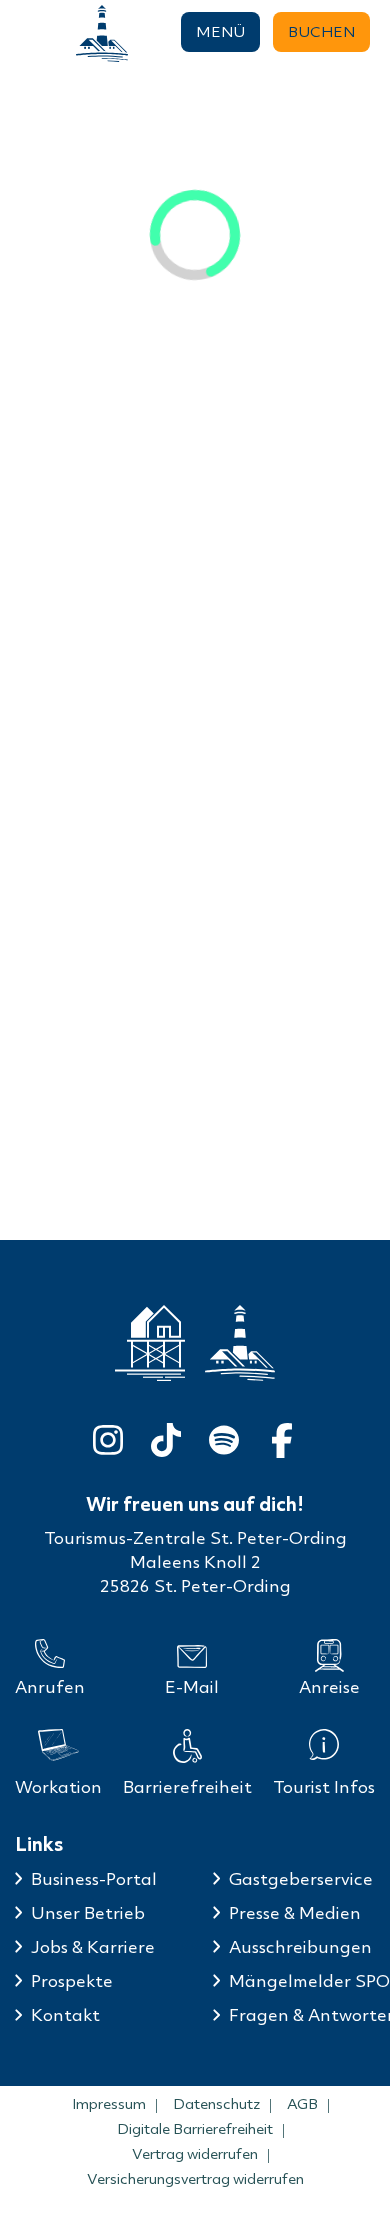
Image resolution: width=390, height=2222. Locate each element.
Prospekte (72, 1980)
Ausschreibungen (300, 1946)
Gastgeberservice (301, 1878)
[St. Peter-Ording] (26, 33)
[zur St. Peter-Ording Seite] (150, 1343)
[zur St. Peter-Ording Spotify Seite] (224, 1436)
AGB (302, 2104)
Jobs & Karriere (93, 1946)
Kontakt (65, 2014)
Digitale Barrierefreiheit (195, 2129)
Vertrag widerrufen (195, 2154)
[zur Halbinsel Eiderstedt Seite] (240, 1343)
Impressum (109, 2104)
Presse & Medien (295, 1912)
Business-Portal (94, 1878)
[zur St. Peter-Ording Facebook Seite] (282, 1436)
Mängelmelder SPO (309, 1980)
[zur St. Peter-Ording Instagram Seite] (108, 1436)
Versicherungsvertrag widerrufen (195, 2179)
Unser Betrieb (88, 1912)
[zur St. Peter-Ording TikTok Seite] (166, 1436)
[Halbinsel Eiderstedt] (102, 33)
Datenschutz (216, 2104)
